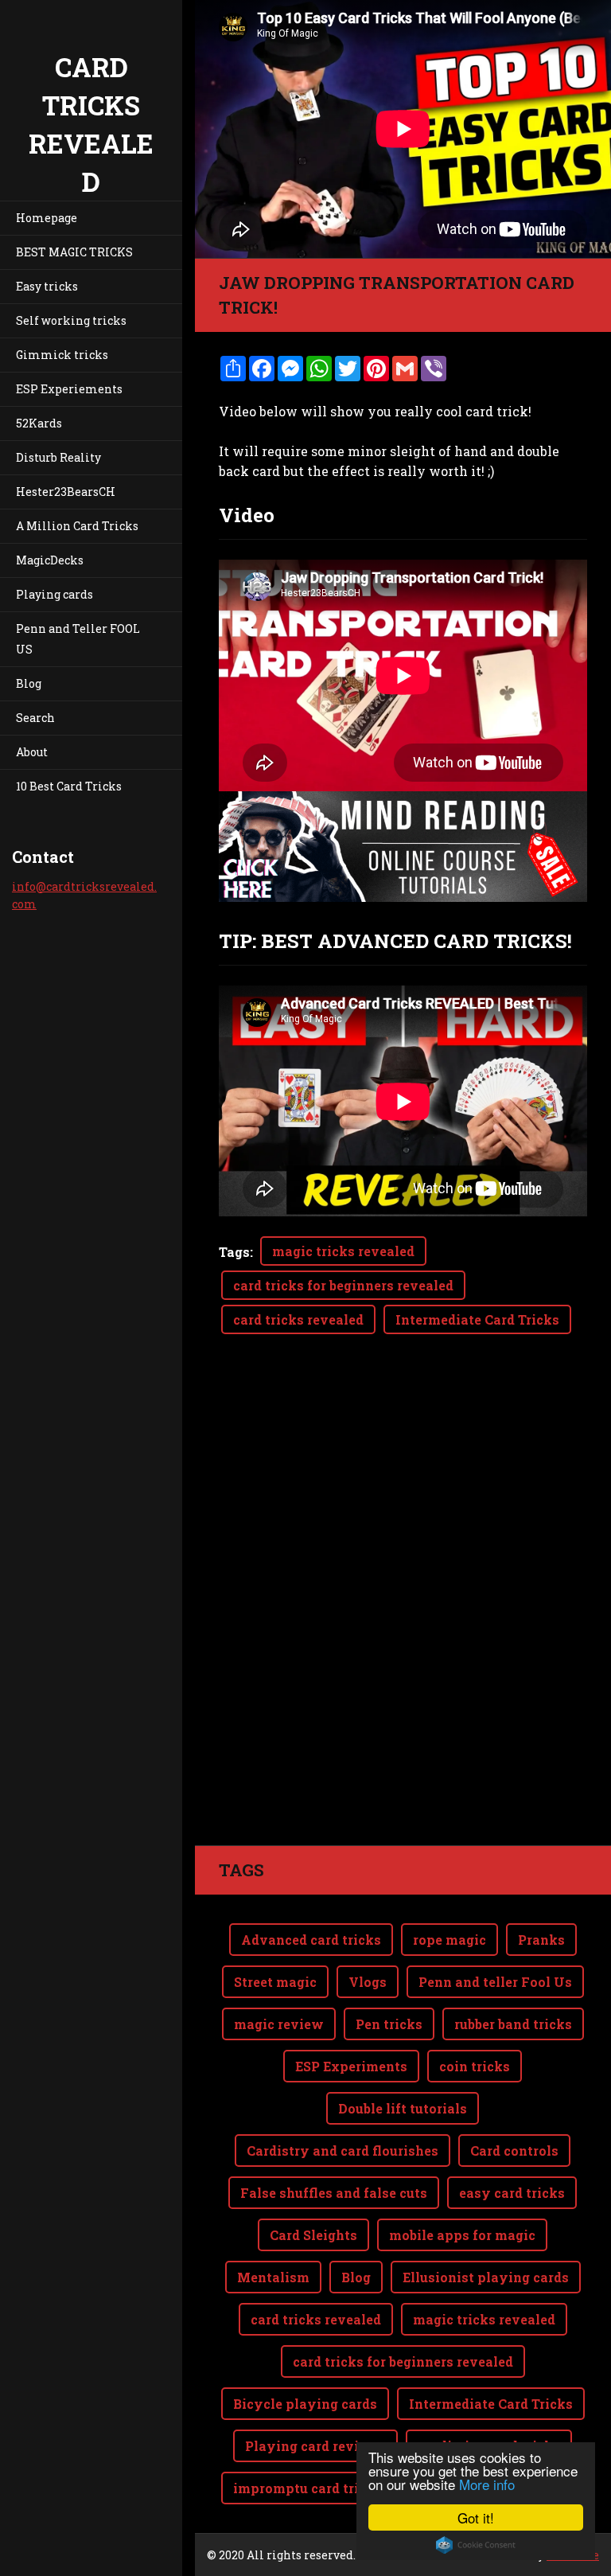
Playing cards (54, 594)
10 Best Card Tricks (69, 786)
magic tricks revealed (343, 1251)
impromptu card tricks (307, 2488)
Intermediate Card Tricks (477, 1319)
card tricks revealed (298, 1319)
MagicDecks (50, 560)
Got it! (476, 2517)
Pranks (541, 1940)
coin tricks (475, 2066)
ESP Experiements (69, 389)
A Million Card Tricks (77, 526)
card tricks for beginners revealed (343, 1285)
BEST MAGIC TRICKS (74, 252)
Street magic (275, 1982)
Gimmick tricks (62, 355)
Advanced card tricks (311, 1940)
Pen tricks (389, 2024)
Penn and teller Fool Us (495, 1982)
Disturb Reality (58, 457)
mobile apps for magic (462, 2235)
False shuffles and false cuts (334, 2193)
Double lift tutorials (403, 2108)
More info (487, 2484)
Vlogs (368, 1982)
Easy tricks (47, 286)
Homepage (47, 218)
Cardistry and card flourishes (342, 2151)
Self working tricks (71, 320)
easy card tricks (512, 2193)
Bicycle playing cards (305, 2404)
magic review (279, 2024)
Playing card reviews (315, 2446)
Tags (234, 1252)
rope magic (449, 1940)
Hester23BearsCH (66, 492)
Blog (29, 683)
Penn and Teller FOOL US (78, 639)
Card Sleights (313, 2235)
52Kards (39, 423)
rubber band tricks (513, 2024)
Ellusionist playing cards (486, 2277)
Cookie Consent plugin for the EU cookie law (476, 2545)
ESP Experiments (351, 2066)
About (32, 752)
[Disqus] (403, 1622)
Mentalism (273, 2277)
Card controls (514, 2151)
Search (35, 718)
